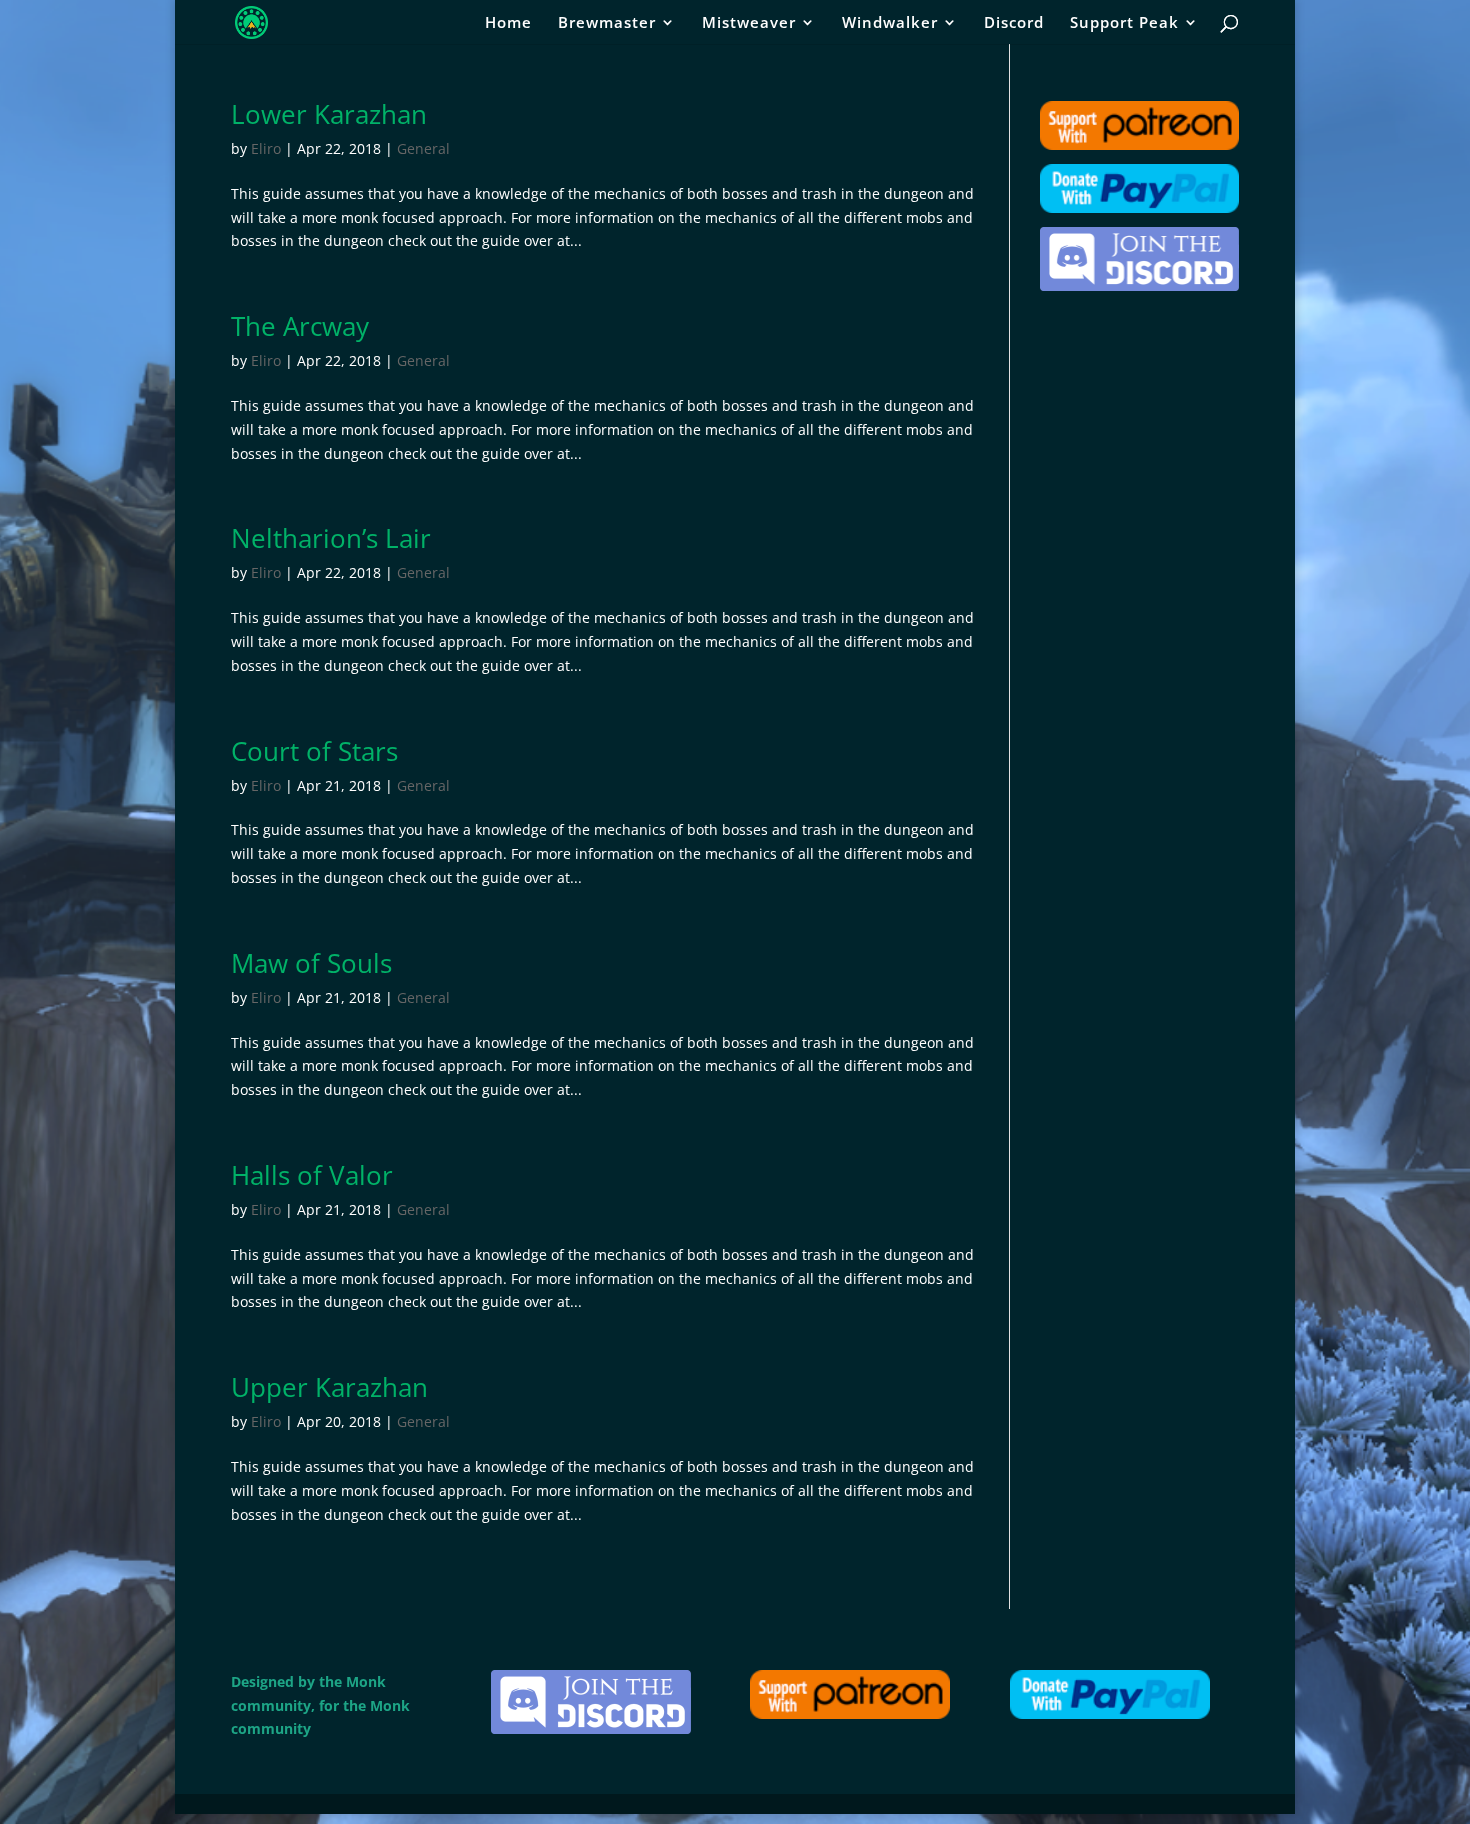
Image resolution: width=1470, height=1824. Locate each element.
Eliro (266, 148)
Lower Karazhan (329, 114)
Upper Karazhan (329, 1387)
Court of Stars (314, 751)
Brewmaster (607, 23)
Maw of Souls (311, 963)
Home (508, 23)
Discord (1014, 23)
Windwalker (890, 23)
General (423, 148)
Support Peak (1124, 23)
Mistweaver (749, 23)
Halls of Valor (312, 1175)
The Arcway (300, 326)
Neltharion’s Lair (331, 538)
